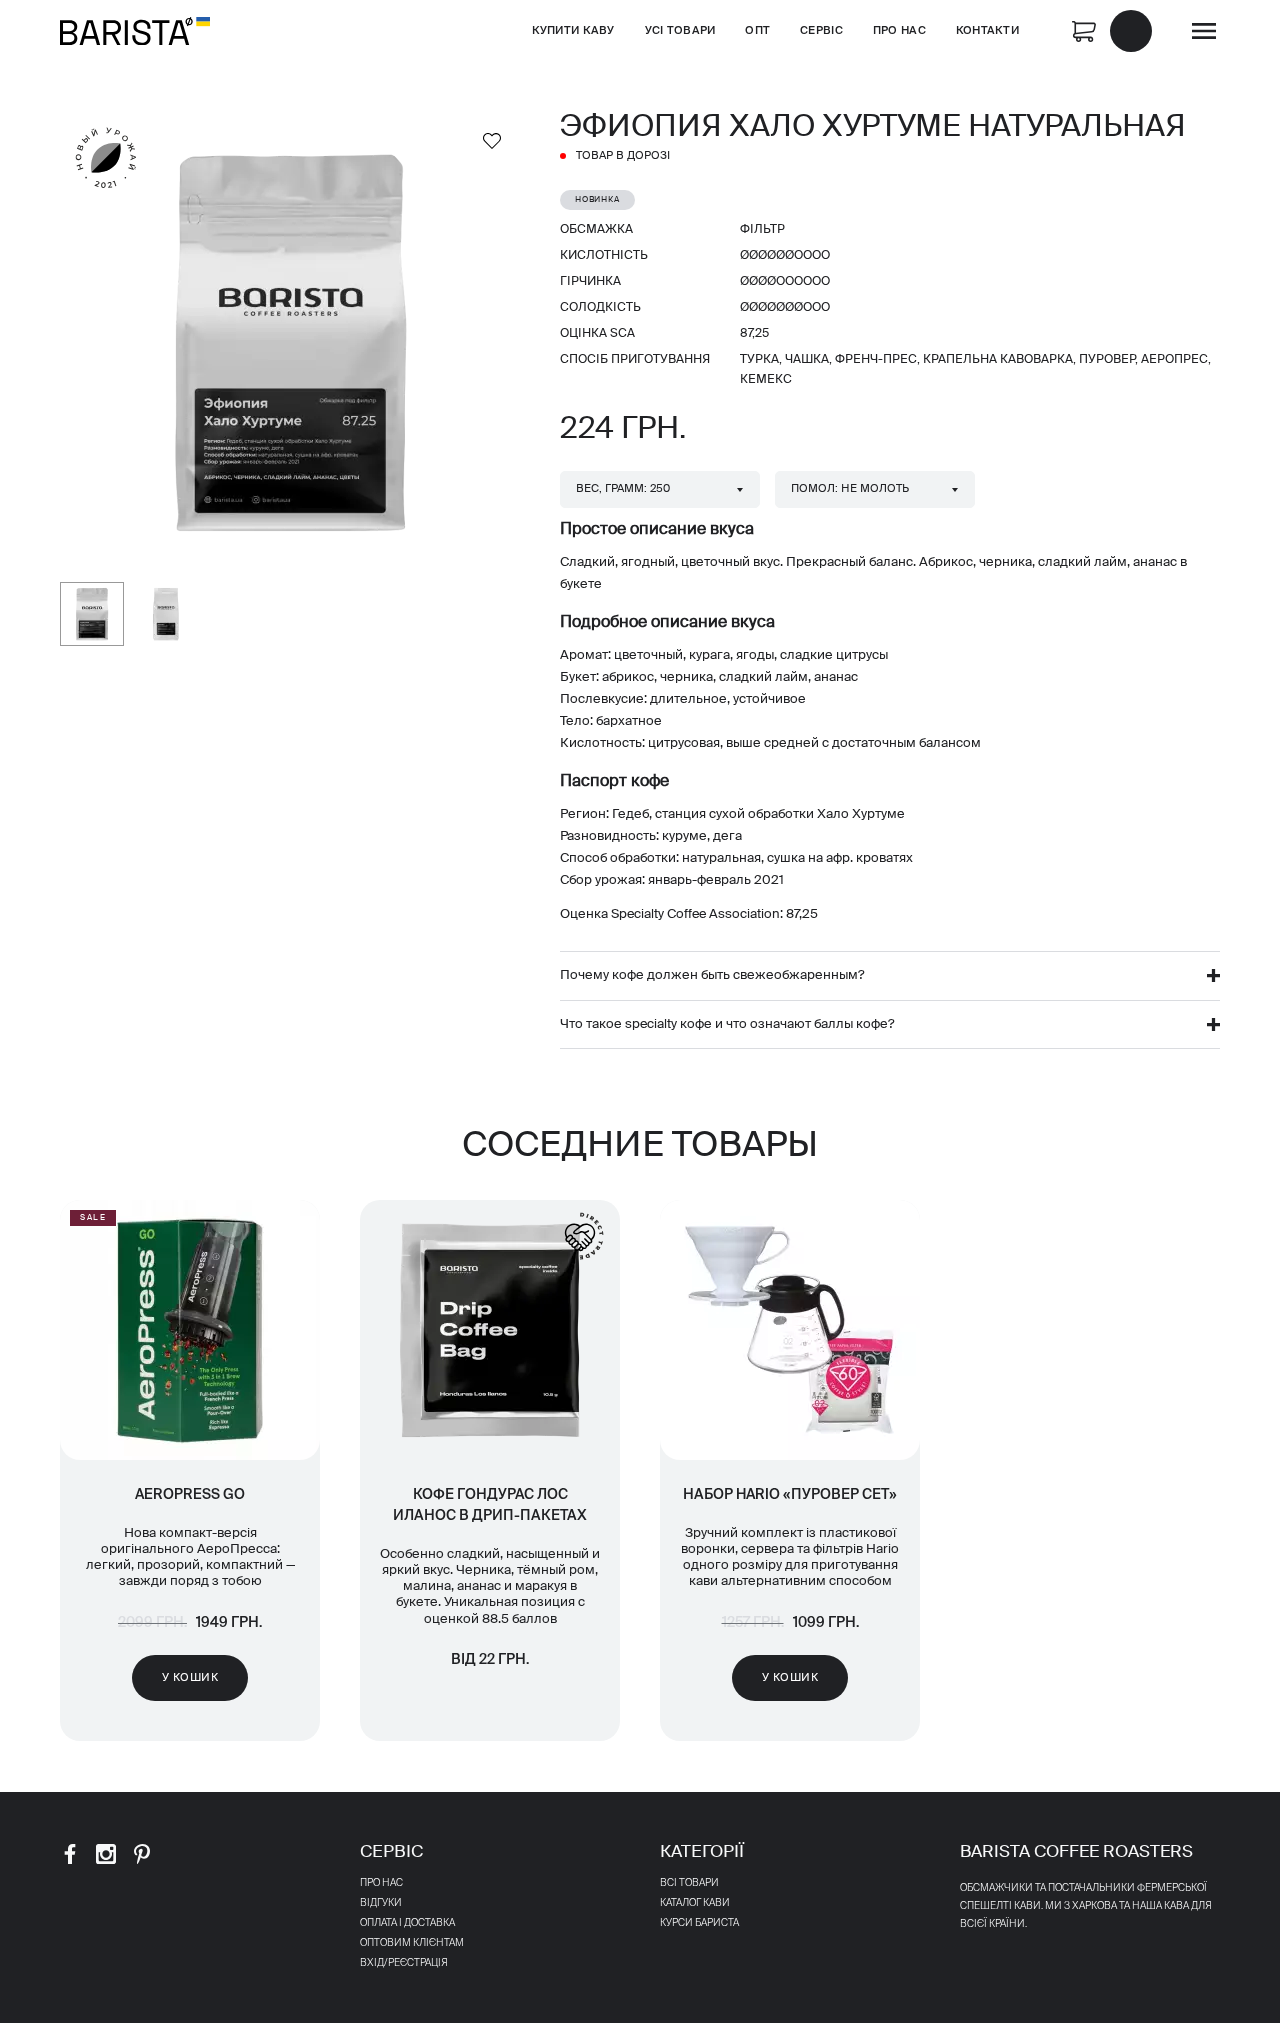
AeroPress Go (190, 1495)
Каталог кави (695, 1903)
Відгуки (381, 1903)
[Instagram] (106, 1854)
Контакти (987, 30)
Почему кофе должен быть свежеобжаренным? (712, 975)
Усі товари (680, 30)
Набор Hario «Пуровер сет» (790, 1495)
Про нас (899, 30)
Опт (757, 30)
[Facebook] (70, 1854)
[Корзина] (1112, 29)
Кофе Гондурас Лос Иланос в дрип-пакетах (490, 1505)
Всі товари (689, 1883)
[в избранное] (492, 140)
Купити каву (573, 30)
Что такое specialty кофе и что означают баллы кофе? (727, 1024)
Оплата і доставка (407, 1923)
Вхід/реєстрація (404, 1963)
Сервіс (821, 30)
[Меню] (1204, 31)
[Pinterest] (142, 1854)
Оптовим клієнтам (412, 1943)
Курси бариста (699, 1923)
